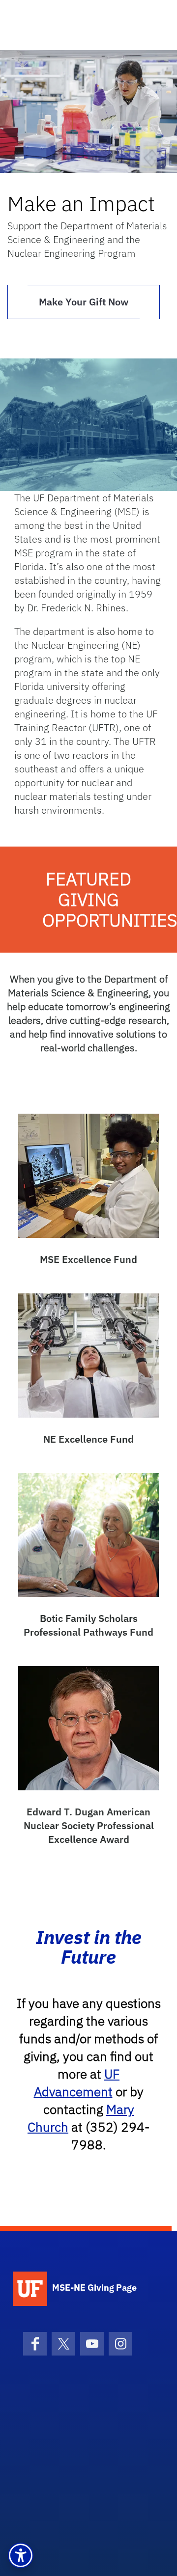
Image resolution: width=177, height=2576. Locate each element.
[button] (21, 2555)
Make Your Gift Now (84, 302)
